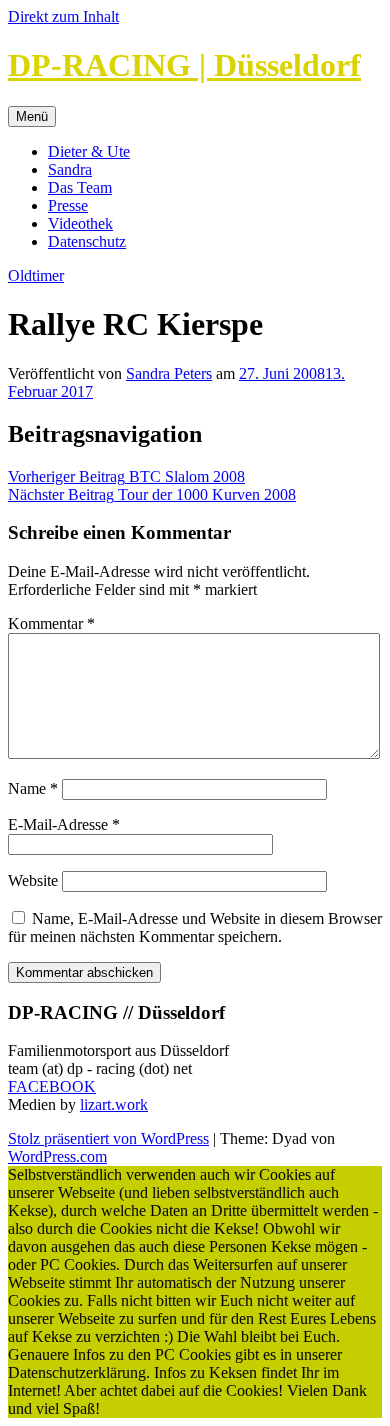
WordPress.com (57, 1156)
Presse (68, 205)
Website (33, 880)
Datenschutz (87, 241)
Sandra (70, 169)
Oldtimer (36, 275)
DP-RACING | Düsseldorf (184, 65)
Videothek (80, 223)
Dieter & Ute (89, 151)
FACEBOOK (52, 1086)
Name (33, 788)
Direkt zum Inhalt (63, 16)
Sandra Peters (169, 373)
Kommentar (51, 623)
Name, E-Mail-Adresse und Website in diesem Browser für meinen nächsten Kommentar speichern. (195, 927)
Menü (32, 116)
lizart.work (114, 1104)
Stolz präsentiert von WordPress (108, 1138)
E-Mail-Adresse (64, 824)
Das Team (80, 187)
